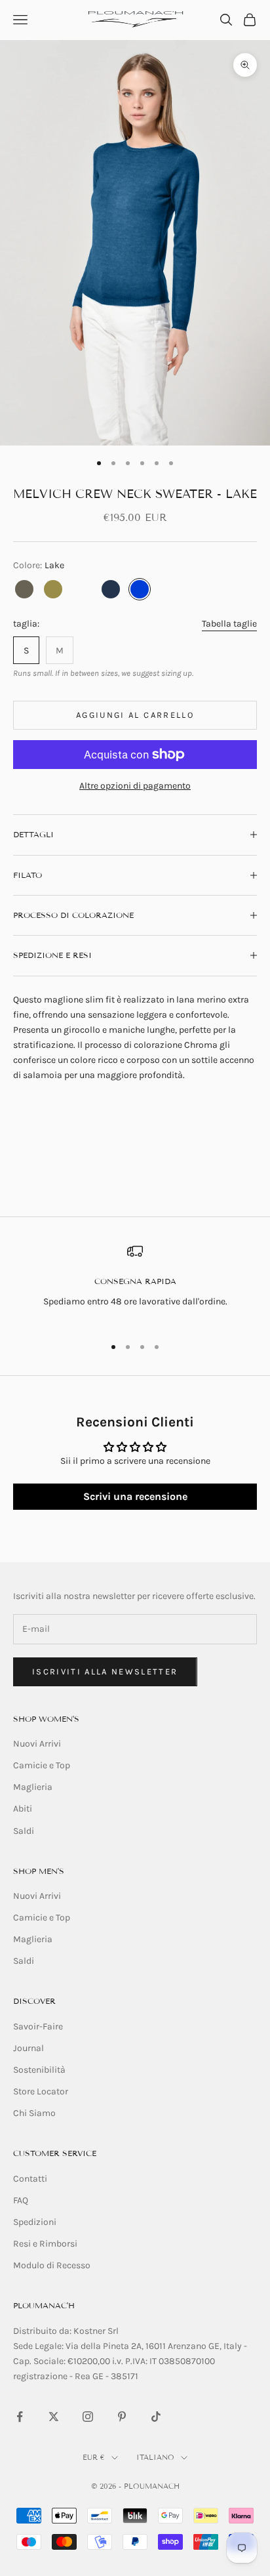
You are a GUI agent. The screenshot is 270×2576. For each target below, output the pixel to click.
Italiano (155, 2457)
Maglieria (33, 1787)
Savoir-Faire (38, 2026)
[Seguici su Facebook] (20, 2417)
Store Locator (41, 2091)
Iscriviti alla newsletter (105, 1672)
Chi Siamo (34, 2113)
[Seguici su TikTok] (156, 2417)
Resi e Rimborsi (45, 2244)
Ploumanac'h (44, 2305)
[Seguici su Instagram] (88, 2417)
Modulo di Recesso (52, 2265)
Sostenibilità (39, 2070)
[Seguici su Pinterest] (122, 2417)
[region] (135, 1284)
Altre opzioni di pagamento (135, 786)
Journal (29, 2048)
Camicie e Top (42, 1765)
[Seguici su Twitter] (54, 2417)
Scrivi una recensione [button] (135, 1496)
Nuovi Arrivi (37, 1744)
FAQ (21, 2200)
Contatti (30, 2179)
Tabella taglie (229, 624)
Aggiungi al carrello (135, 715)
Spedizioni (35, 2222)
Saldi (24, 1831)
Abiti (23, 1809)
